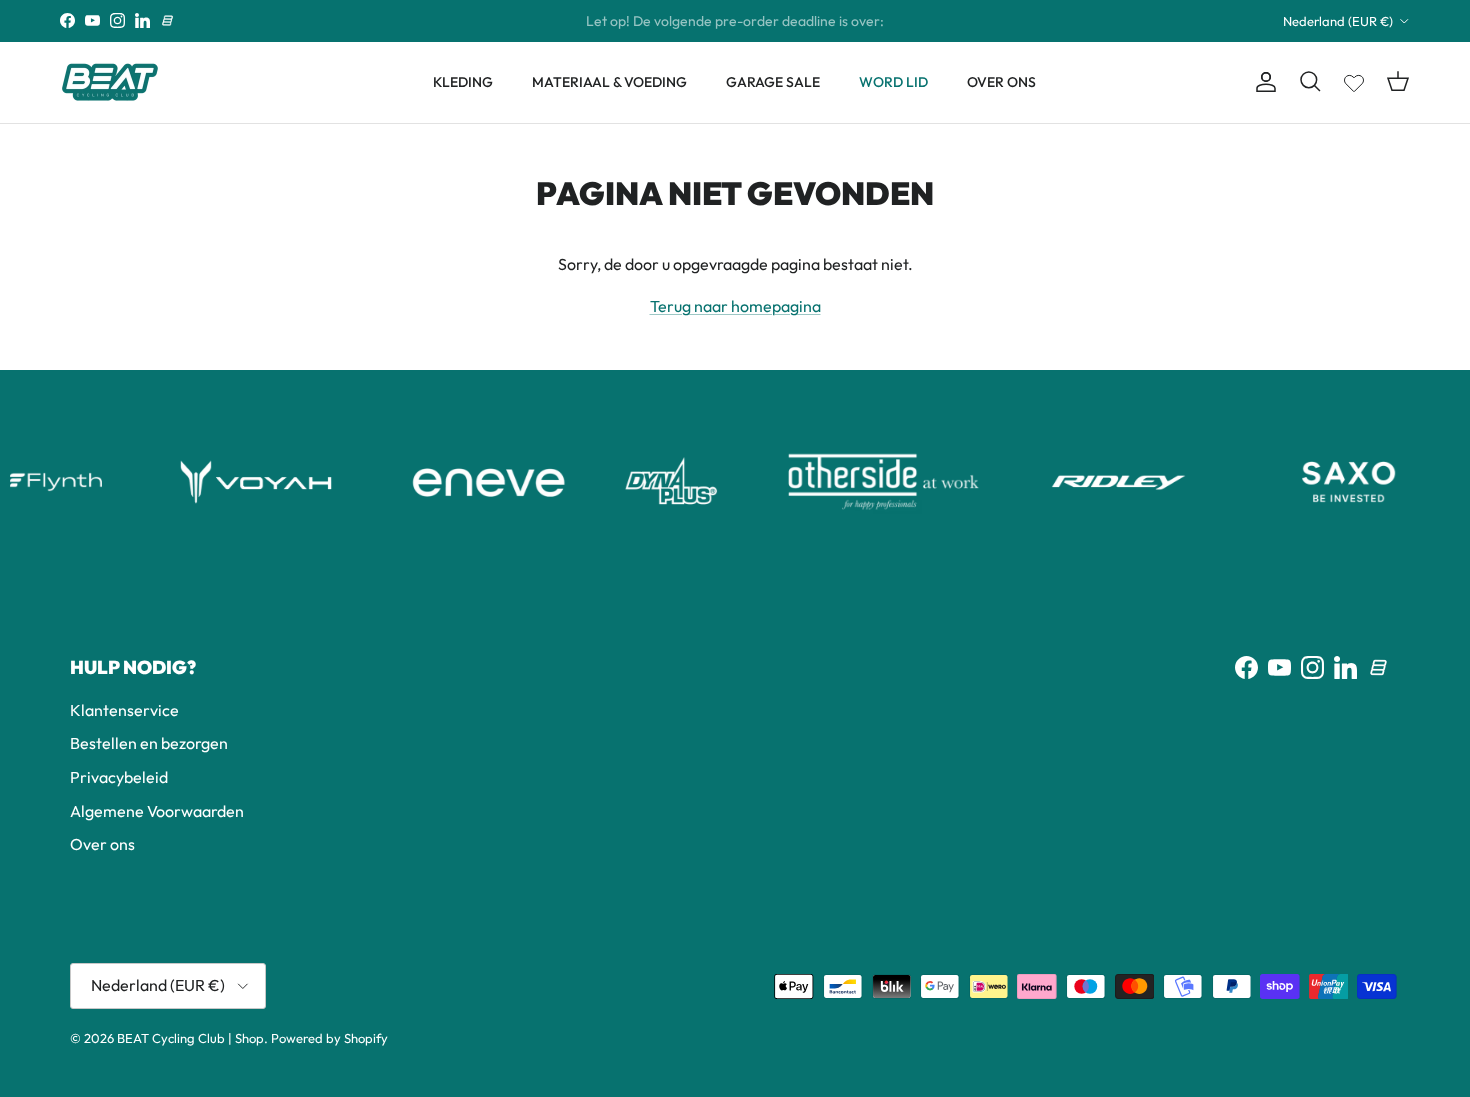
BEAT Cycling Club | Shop (190, 1038)
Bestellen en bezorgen (149, 743)
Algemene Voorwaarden (157, 811)
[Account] (1262, 82)
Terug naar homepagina (735, 306)
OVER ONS (1001, 82)
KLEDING (463, 82)
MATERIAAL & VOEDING (609, 82)
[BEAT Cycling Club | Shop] (110, 82)
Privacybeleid (119, 777)
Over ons (102, 844)
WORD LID (893, 82)
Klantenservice (124, 710)
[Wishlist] (1354, 79)
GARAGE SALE (773, 82)
